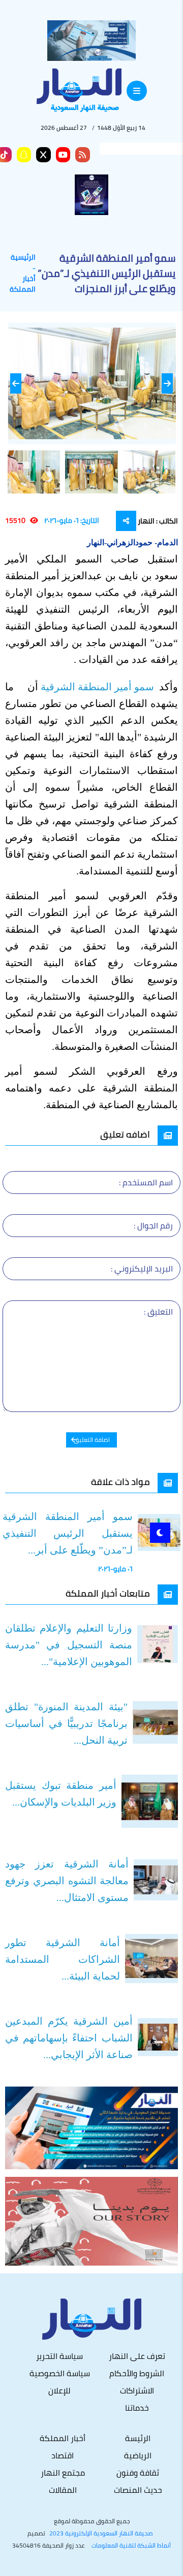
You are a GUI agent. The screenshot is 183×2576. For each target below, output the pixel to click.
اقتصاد (63, 2455)
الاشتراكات (137, 2390)
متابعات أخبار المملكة (108, 1593)
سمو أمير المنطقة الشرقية (99, 687)
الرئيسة (138, 2438)
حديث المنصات (138, 2490)
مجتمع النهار (63, 2473)
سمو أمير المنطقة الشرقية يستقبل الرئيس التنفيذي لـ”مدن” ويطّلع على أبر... (68, 1533)
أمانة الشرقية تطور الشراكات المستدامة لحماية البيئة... (63, 1959)
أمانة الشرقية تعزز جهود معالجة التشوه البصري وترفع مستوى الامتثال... (67, 1881)
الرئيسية (23, 257)
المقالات (63, 2490)
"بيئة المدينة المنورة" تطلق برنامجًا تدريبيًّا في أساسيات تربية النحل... (66, 1723)
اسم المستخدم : (146, 1182)
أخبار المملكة (23, 284)
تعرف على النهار (137, 2356)
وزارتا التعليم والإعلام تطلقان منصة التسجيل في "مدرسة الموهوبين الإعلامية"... (69, 1645)
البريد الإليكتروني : (142, 1268)
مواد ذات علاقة (120, 1482)
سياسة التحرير (59, 2356)
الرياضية (138, 2455)
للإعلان (59, 2390)
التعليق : (158, 1312)
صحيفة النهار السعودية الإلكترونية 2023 (101, 2533)
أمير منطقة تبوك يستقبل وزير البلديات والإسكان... (61, 1794)
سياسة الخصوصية (60, 2373)
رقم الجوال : (153, 1225)
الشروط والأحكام (137, 2373)
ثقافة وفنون (138, 2473)
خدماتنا (137, 2408)
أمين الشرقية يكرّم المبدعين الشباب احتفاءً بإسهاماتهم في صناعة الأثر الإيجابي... (69, 2038)
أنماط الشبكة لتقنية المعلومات (131, 2546)
